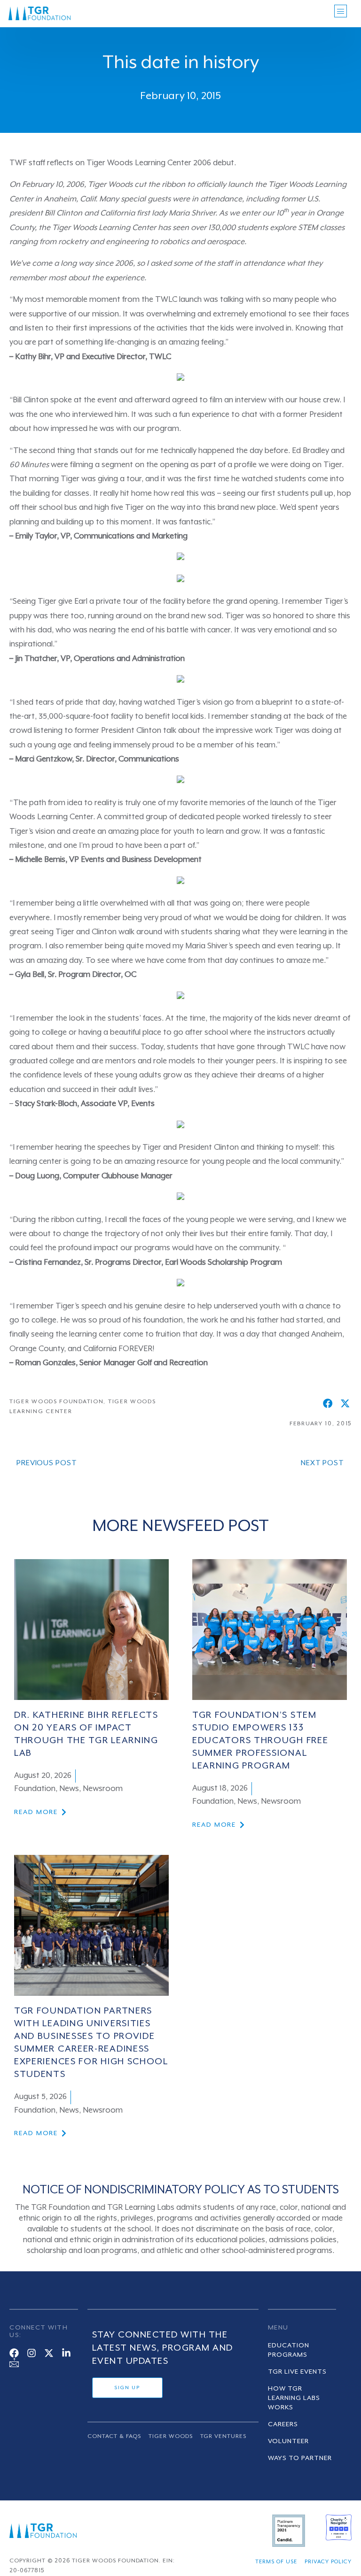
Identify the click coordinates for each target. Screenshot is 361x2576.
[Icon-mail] (14, 2362)
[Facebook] (14, 2353)
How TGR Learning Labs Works (294, 2398)
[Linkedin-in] (66, 2353)
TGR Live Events (297, 2372)
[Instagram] (31, 2353)
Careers (283, 2424)
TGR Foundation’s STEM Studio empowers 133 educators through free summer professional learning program (260, 1741)
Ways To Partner (300, 2458)
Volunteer (288, 2441)
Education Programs (289, 2350)
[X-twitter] (49, 2353)
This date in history (181, 63)
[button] (328, 1403)
